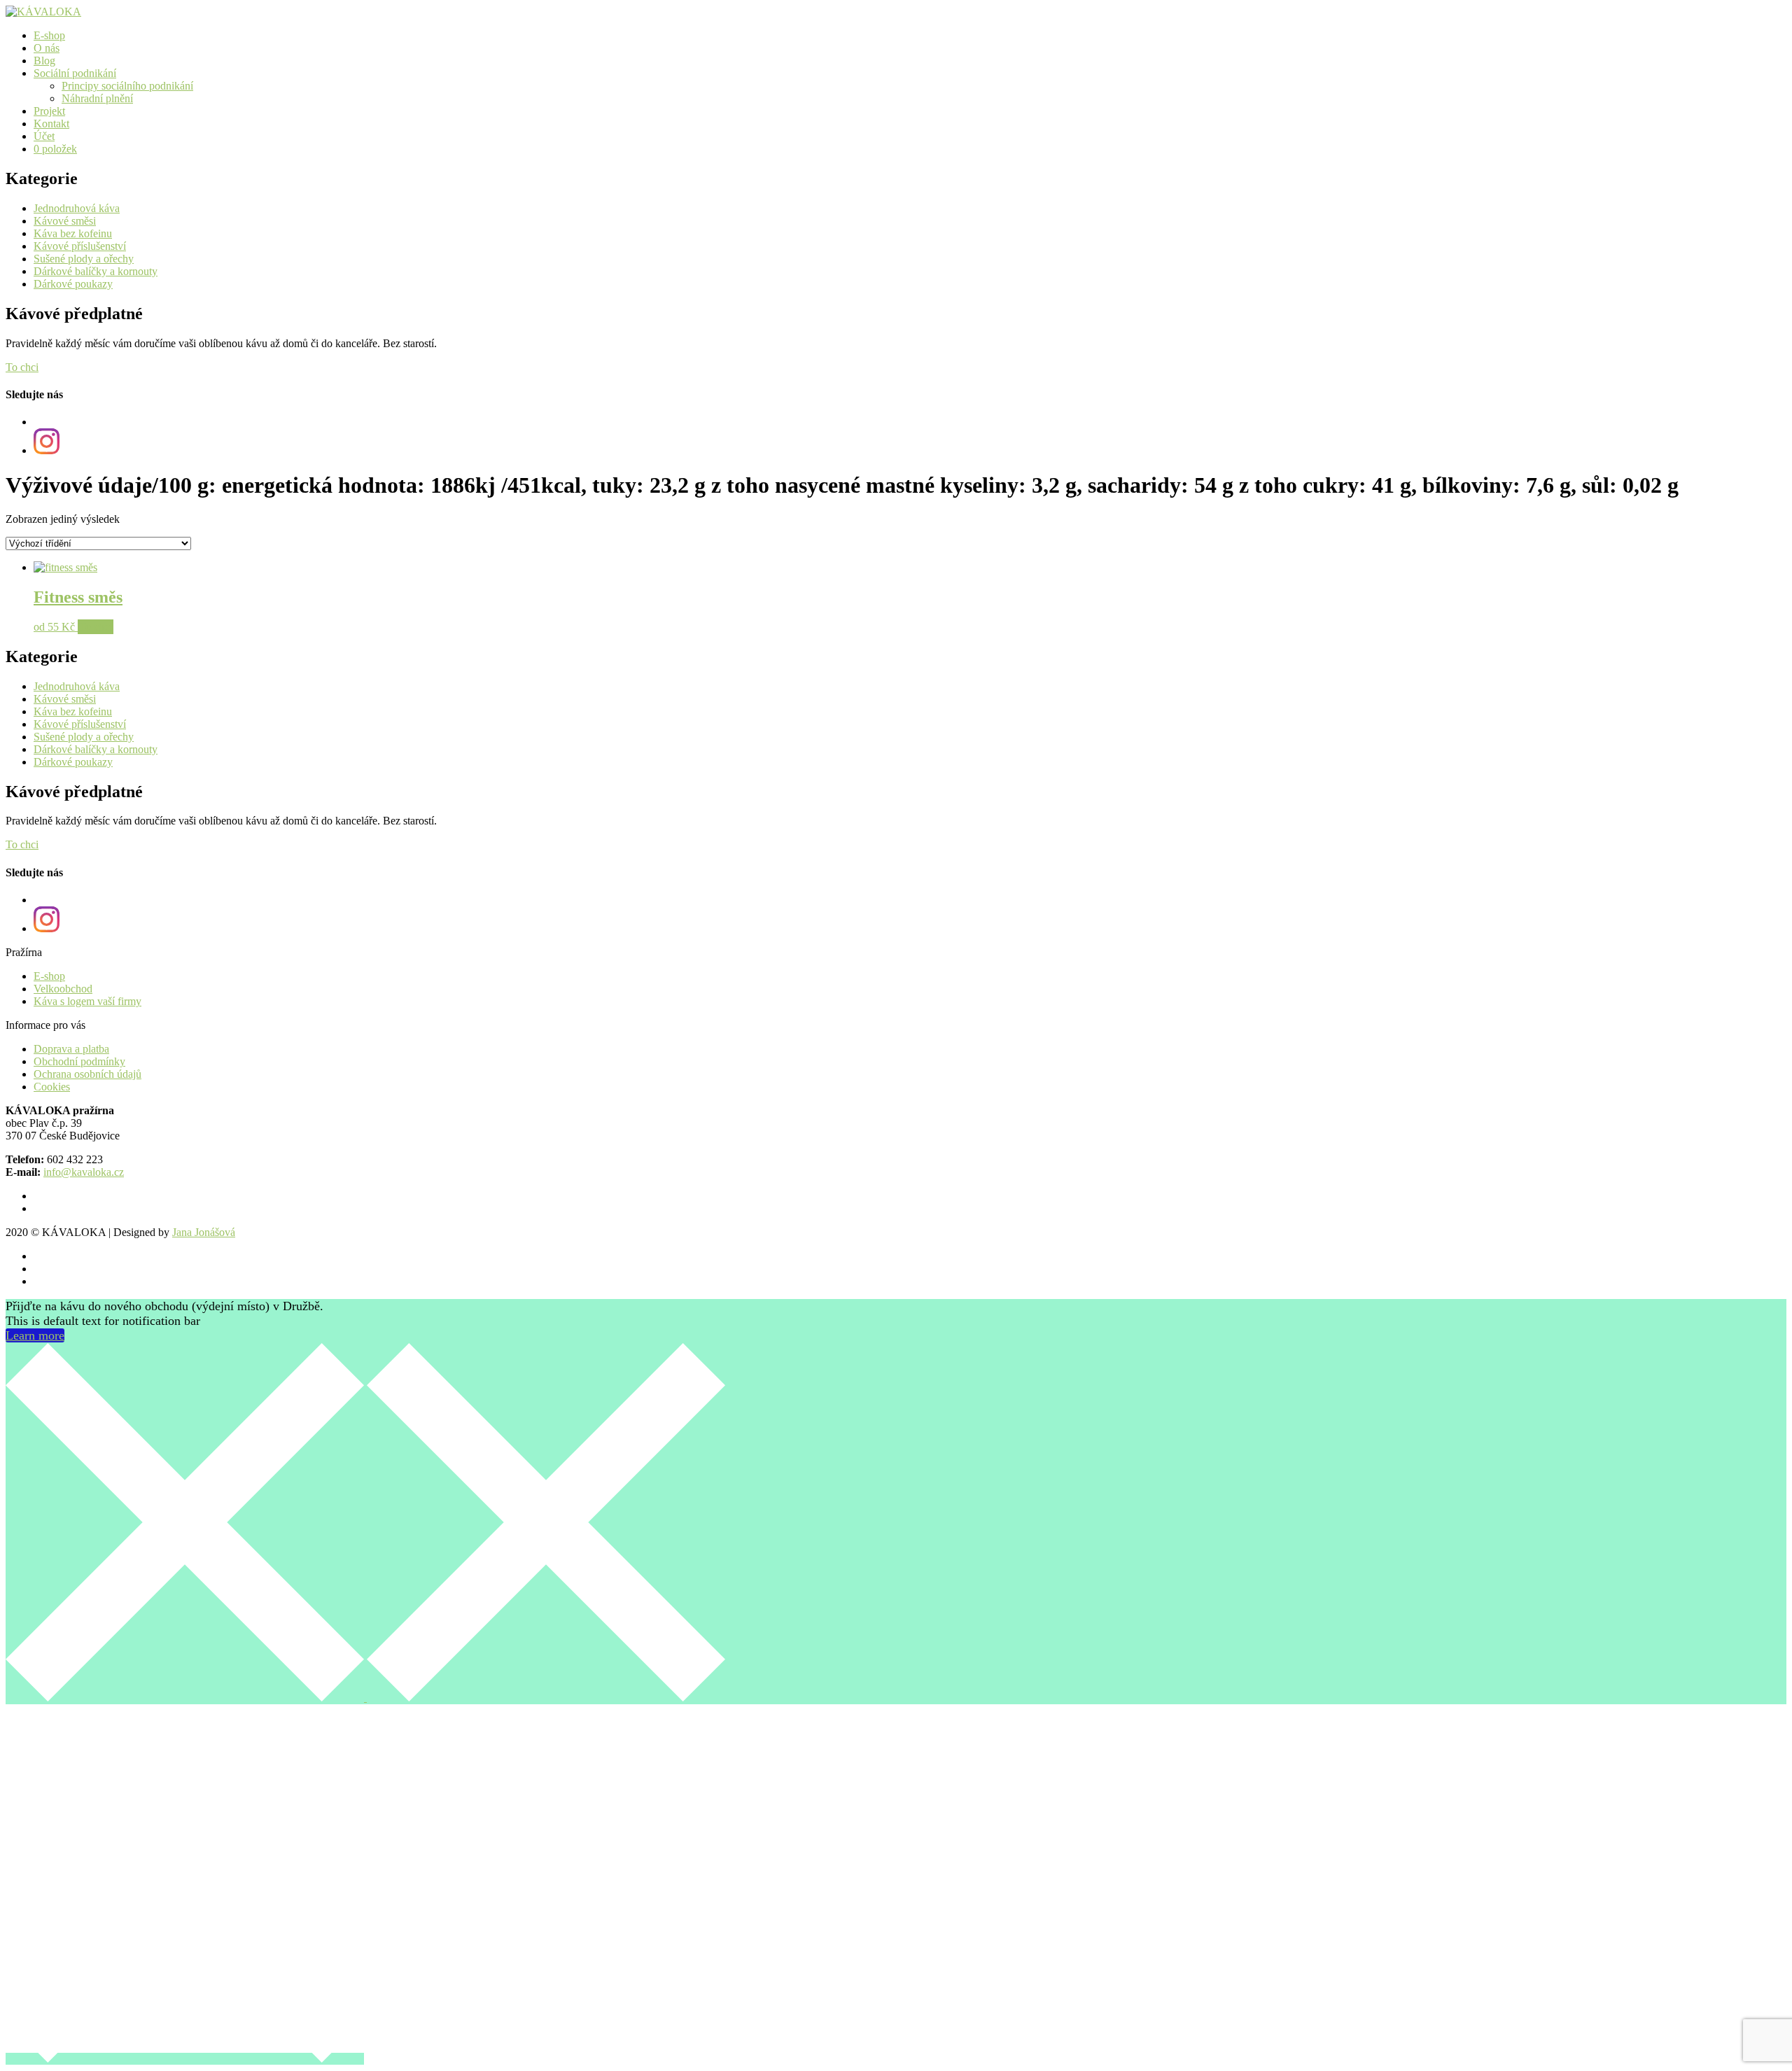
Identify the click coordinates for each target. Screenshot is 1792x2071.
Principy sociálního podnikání (127, 86)
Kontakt (51, 124)
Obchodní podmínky (79, 1061)
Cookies (52, 1087)
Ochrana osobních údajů (87, 1074)
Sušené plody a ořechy (84, 259)
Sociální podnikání (75, 73)
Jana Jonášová (204, 1232)
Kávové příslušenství (80, 246)
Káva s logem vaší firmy (87, 1001)
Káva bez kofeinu (73, 233)
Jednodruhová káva (77, 208)
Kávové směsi (65, 221)
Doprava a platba (71, 1049)
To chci (22, 367)
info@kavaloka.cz (84, 1172)
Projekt (49, 111)
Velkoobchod (63, 989)
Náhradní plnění (97, 98)
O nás (47, 48)
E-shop (49, 35)
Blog (44, 61)
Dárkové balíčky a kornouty (96, 271)
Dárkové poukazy (73, 284)
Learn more (35, 1335)
